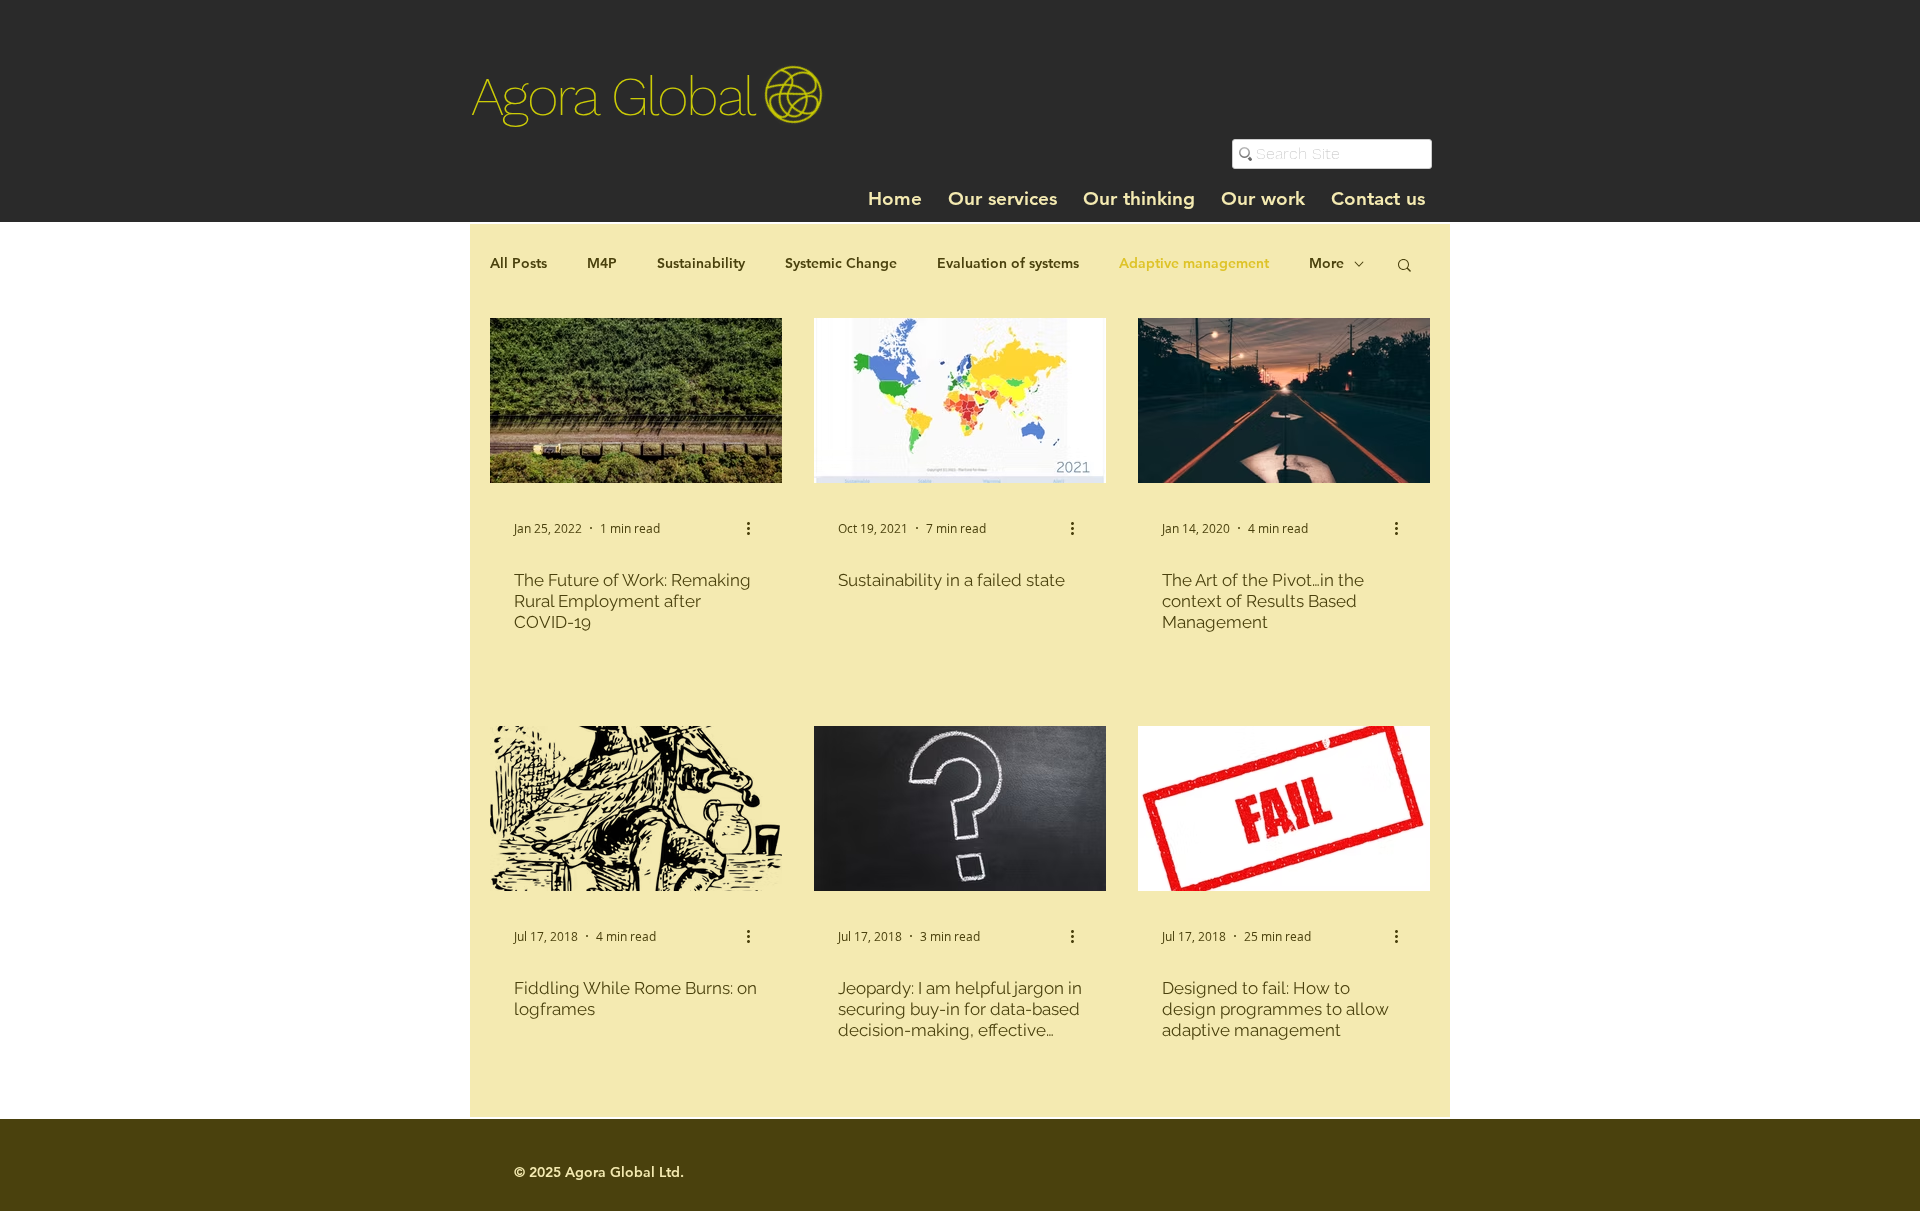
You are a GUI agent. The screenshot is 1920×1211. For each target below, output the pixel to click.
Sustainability (701, 263)
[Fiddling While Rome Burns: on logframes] (636, 808)
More (1326, 263)
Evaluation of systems (1008, 263)
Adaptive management (1194, 263)
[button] (1404, 266)
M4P (602, 263)
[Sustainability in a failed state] (960, 400)
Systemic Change (841, 263)
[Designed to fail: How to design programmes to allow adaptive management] (1284, 808)
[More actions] (755, 528)
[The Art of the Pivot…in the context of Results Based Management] (1284, 400)
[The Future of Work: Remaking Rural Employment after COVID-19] (636, 400)
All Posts (518, 263)
